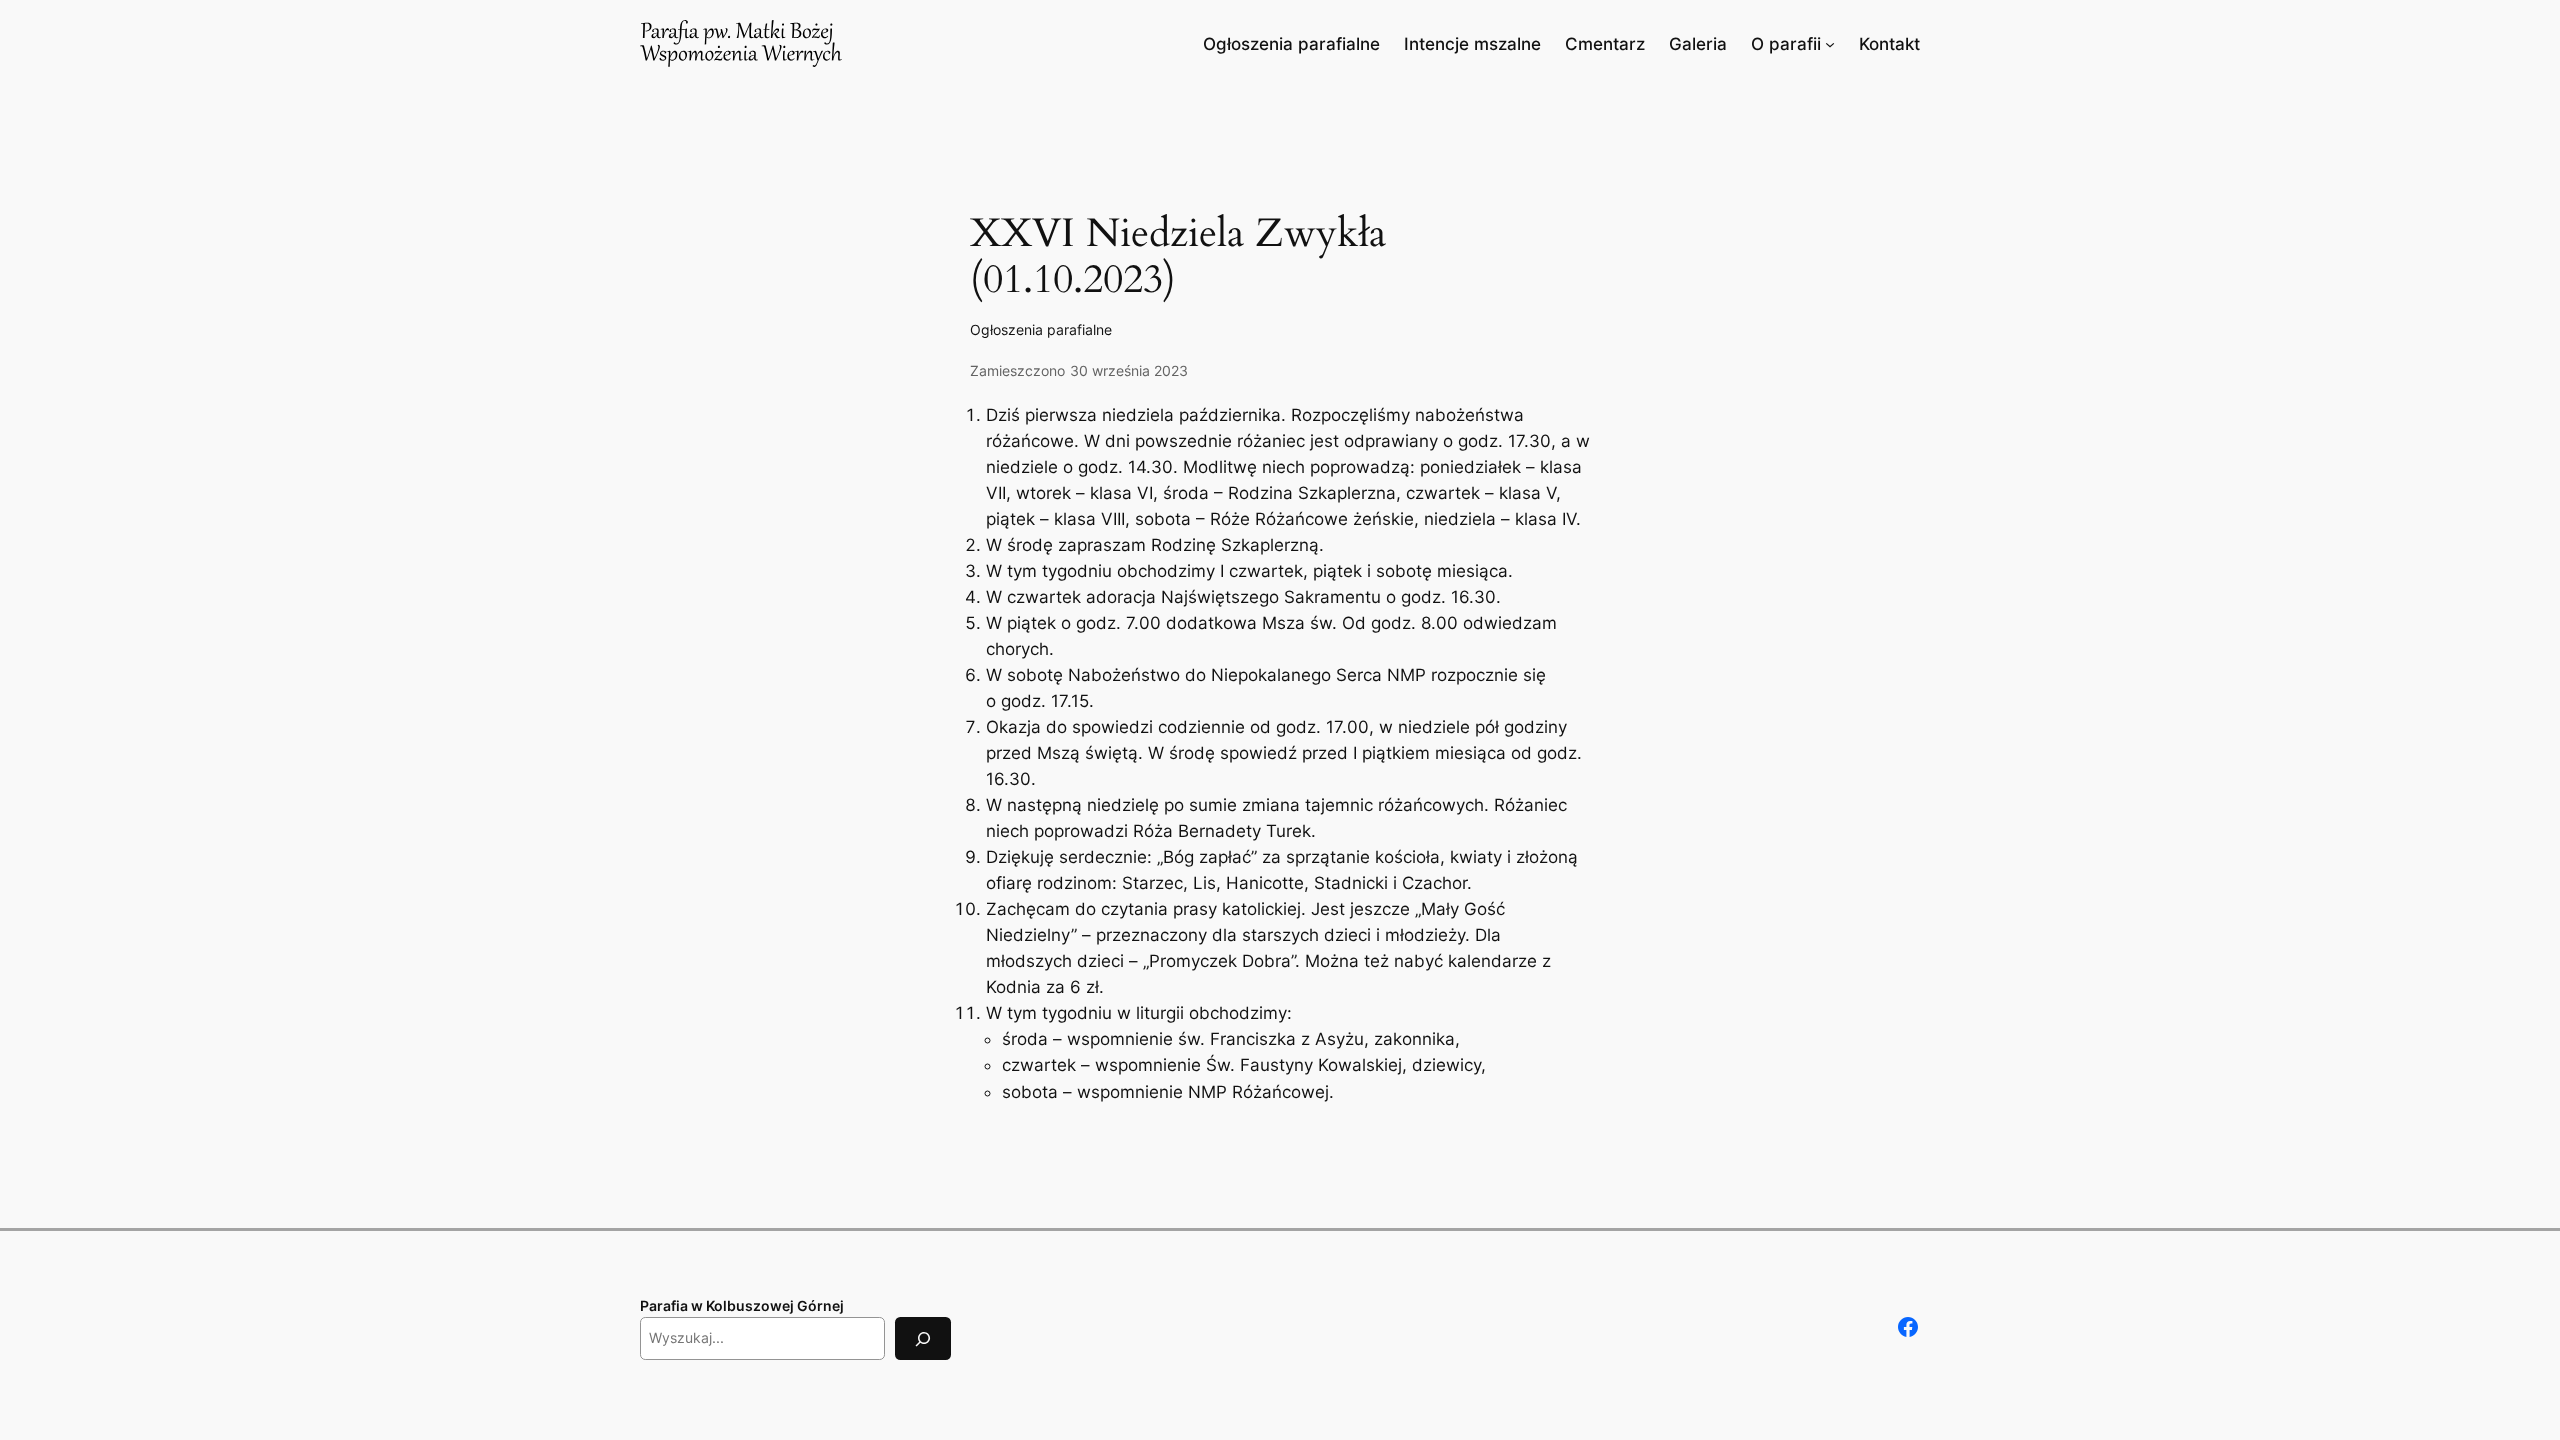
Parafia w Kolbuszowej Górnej (742, 1305)
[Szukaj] (923, 1338)
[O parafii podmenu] (1830, 44)
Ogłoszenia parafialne (1041, 329)
